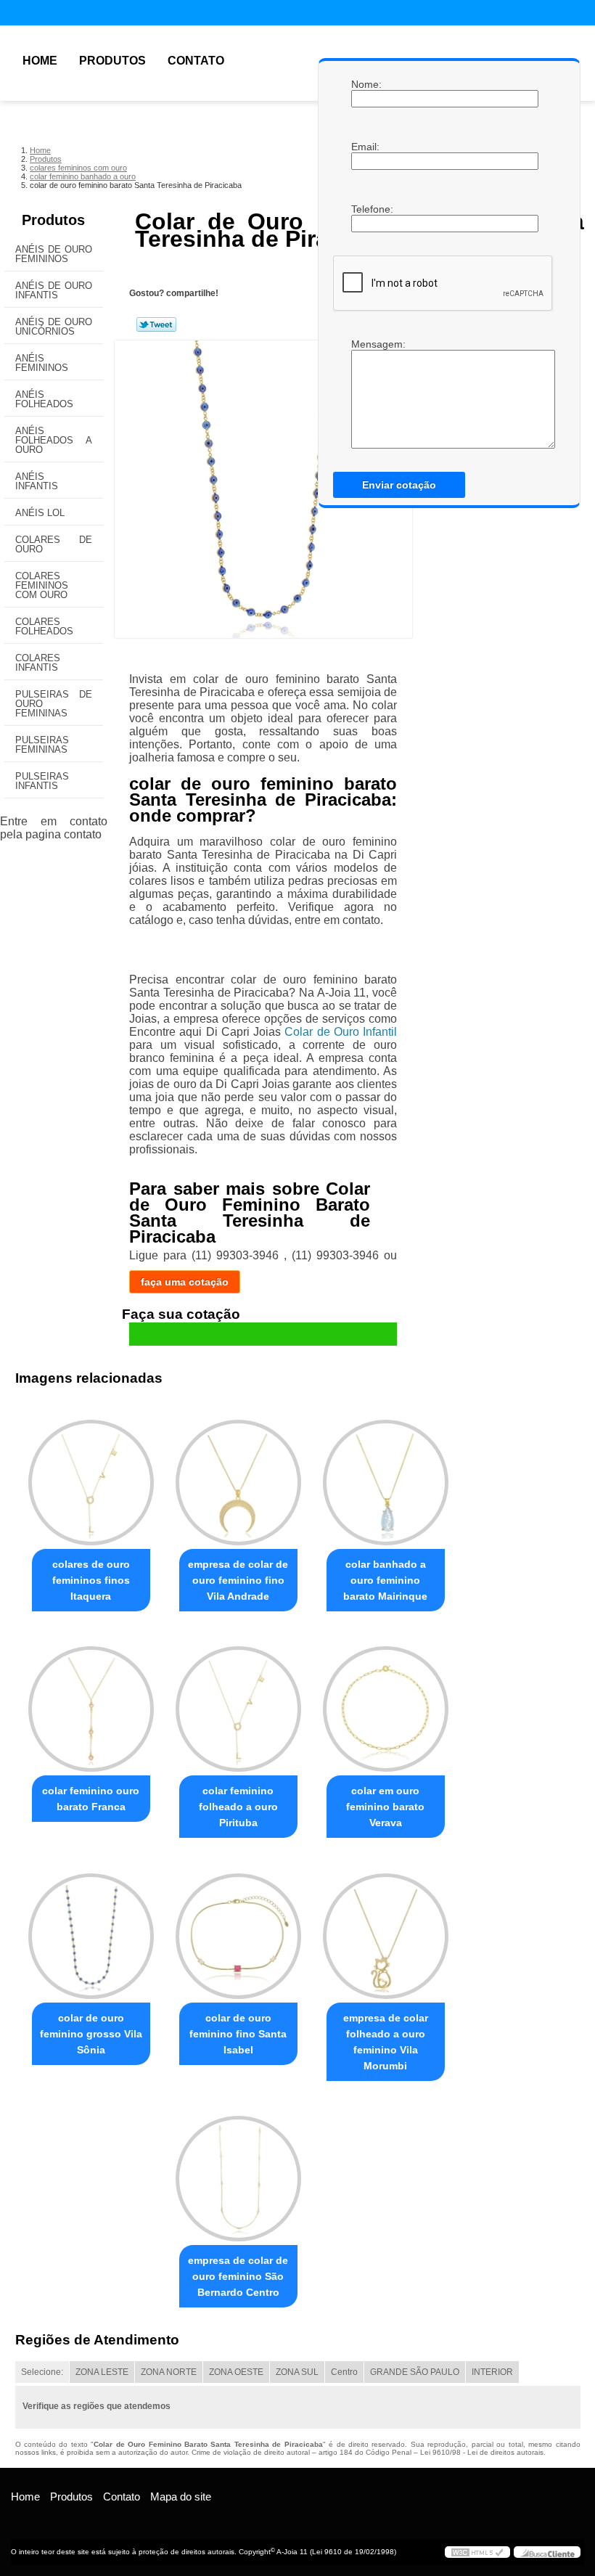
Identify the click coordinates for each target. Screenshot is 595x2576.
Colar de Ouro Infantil (341, 1032)
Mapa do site (181, 2497)
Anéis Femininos (42, 363)
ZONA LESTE (102, 2372)
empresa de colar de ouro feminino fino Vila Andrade (238, 1580)
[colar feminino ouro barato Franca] (91, 1703)
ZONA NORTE (169, 2372)
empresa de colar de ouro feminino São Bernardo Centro (238, 2276)
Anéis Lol (40, 513)
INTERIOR (492, 2372)
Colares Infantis (38, 663)
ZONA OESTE (236, 2372)
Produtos (112, 61)
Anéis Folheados (44, 399)
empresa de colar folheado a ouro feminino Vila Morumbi (386, 2042)
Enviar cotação (399, 485)
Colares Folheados (44, 626)
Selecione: (42, 2372)
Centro (344, 2372)
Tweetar (156, 324)
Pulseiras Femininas (42, 745)
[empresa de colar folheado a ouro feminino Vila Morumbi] (386, 1929)
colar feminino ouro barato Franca (91, 1799)
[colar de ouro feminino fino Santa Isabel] (238, 1929)
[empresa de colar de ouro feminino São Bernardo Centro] (238, 2172)
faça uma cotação (185, 1282)
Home (40, 61)
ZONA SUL (297, 2372)
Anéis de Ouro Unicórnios (54, 327)
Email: (366, 147)
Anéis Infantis (37, 481)
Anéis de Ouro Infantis (54, 290)
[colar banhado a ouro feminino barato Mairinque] (386, 1476)
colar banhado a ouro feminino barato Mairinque (385, 1580)
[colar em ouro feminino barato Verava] (386, 1703)
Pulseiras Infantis (42, 781)
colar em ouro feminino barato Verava (385, 1807)
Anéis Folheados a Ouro (54, 440)
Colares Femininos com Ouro (42, 585)
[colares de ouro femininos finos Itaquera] (91, 1476)
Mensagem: (366, 344)
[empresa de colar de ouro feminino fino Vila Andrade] (238, 1476)
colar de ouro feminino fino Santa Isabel (238, 2034)
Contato (196, 61)
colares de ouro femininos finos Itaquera (91, 1580)
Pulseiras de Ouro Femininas (54, 704)
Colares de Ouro (54, 544)
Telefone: (366, 209)
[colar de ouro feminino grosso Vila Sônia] (91, 1929)
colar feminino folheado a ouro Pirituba (238, 1807)
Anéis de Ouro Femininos (54, 254)
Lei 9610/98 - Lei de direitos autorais (482, 2452)
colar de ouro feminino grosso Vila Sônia (91, 2034)
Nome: (366, 84)
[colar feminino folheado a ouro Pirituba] (238, 1703)
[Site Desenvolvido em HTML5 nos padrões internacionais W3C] (477, 2552)
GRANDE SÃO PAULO (415, 2372)
